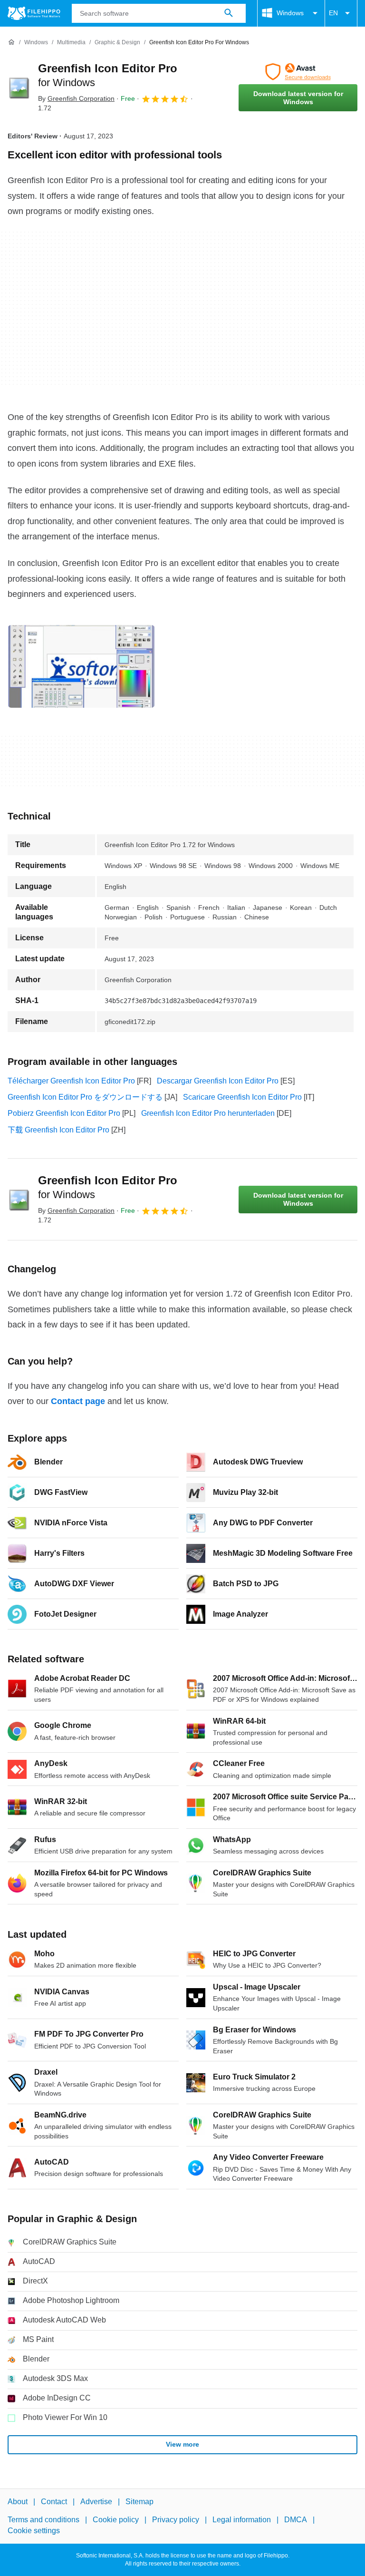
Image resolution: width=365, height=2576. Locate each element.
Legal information (242, 2520)
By (76, 98)
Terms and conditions (43, 2520)
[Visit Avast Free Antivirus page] (298, 72)
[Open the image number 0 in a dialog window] (81, 666)
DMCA (296, 2520)
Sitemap (139, 2502)
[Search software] (229, 13)
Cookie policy (116, 2520)
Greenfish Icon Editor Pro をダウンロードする (85, 1097)
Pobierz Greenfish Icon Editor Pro (64, 1113)
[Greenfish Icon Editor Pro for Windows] (19, 88)
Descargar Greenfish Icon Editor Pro (218, 1081)
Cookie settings (34, 2530)
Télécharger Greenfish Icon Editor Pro (71, 1081)
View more (182, 2444)
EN (333, 13)
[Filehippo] (34, 13)
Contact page (78, 1401)
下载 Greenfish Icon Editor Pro (58, 1130)
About (18, 2502)
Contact (54, 2502)
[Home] (11, 42)
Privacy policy (176, 2520)
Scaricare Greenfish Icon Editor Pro (242, 1097)
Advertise (96, 2502)
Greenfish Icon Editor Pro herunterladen (208, 1113)
